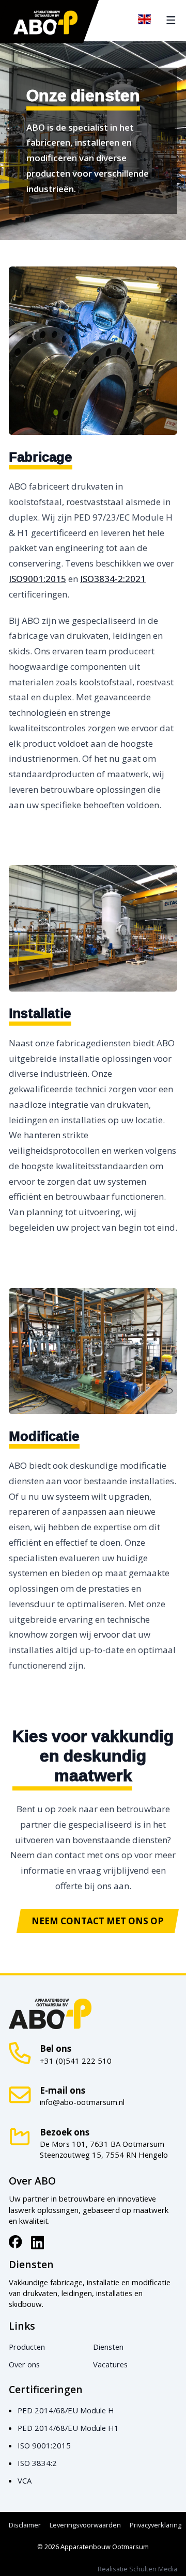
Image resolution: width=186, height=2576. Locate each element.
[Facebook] (16, 2242)
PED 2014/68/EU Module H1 (68, 2428)
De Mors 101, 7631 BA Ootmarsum (102, 2144)
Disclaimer (25, 2525)
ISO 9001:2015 (44, 2445)
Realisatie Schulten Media (137, 2569)
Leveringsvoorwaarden (85, 2525)
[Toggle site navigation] (171, 20)
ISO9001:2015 (37, 579)
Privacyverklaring (156, 2525)
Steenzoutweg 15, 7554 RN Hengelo (104, 2155)
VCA (25, 2480)
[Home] (46, 22)
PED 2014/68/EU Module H (66, 2410)
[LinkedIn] (38, 2242)
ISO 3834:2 (37, 2463)
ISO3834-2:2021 (113, 579)
